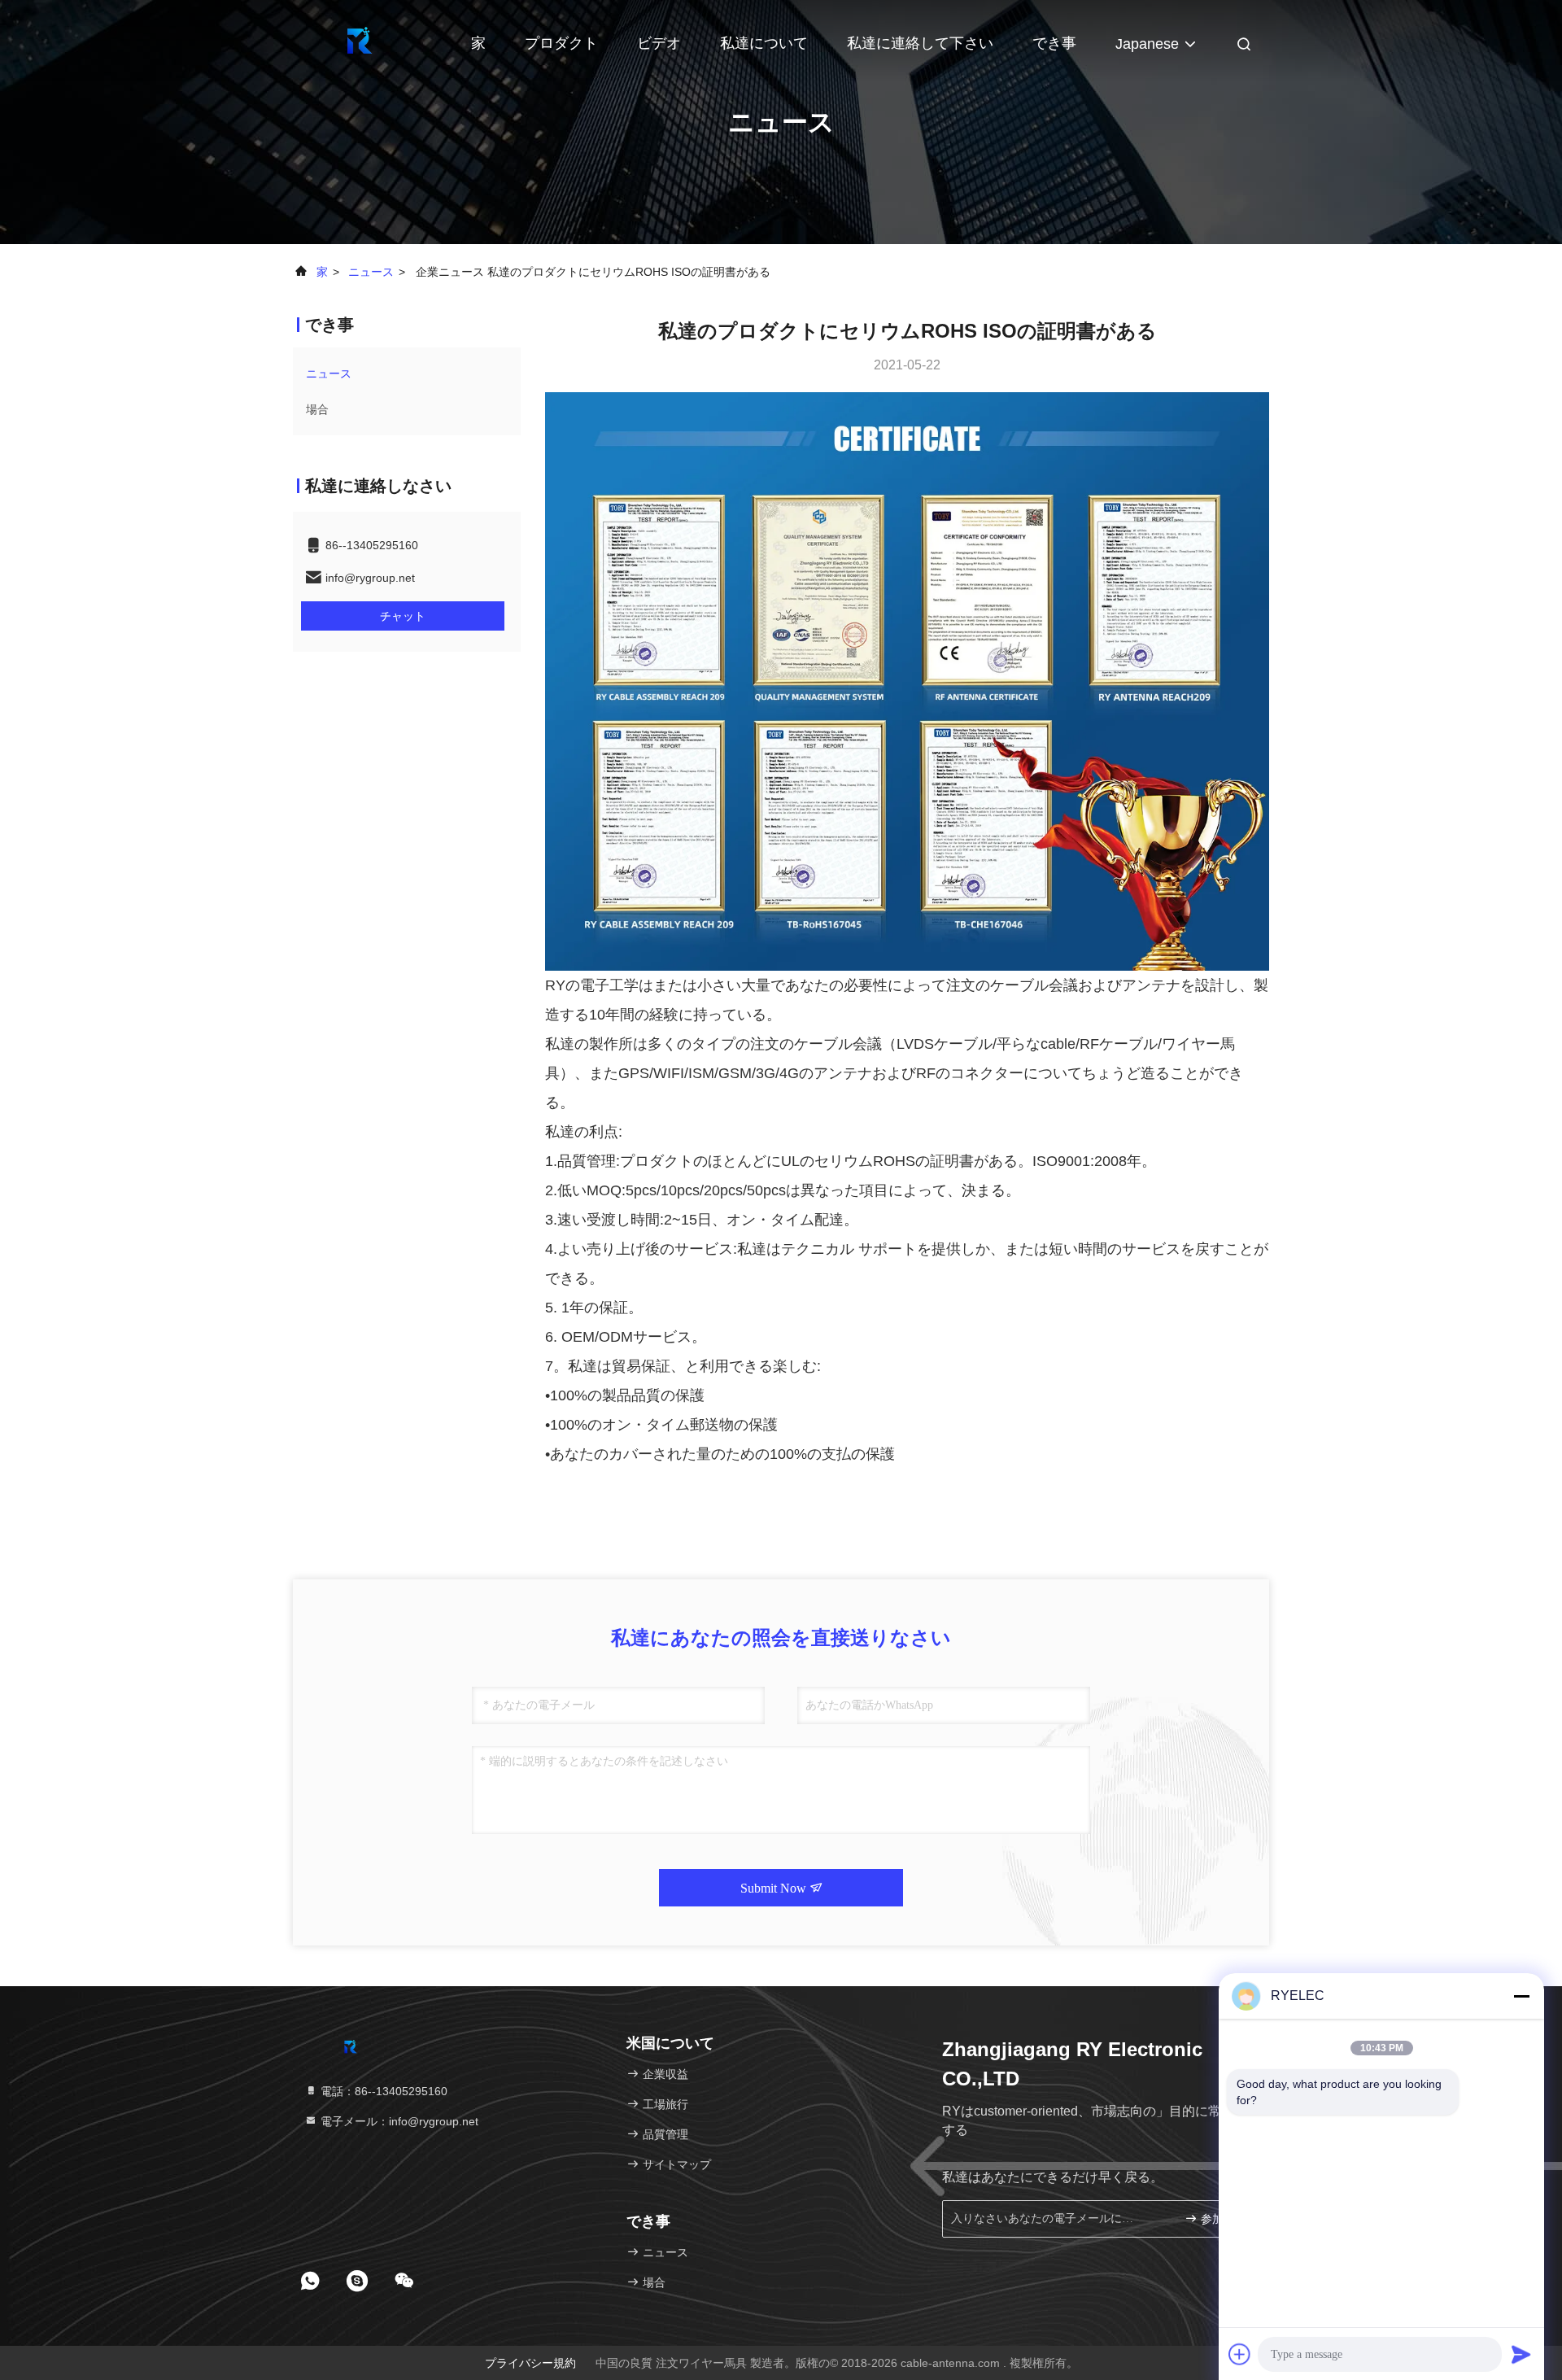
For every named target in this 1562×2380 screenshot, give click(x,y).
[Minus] (1521, 1996)
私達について (764, 43)
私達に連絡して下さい (920, 43)
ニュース (371, 272)
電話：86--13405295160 (382, 2091)
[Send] (1521, 2354)
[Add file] (1240, 2354)
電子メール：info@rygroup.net (398, 2121)
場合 (317, 409)
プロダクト (561, 43)
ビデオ (659, 43)
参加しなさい (1224, 2219)
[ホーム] (358, 41)
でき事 (1054, 43)
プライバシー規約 (530, 2363)
